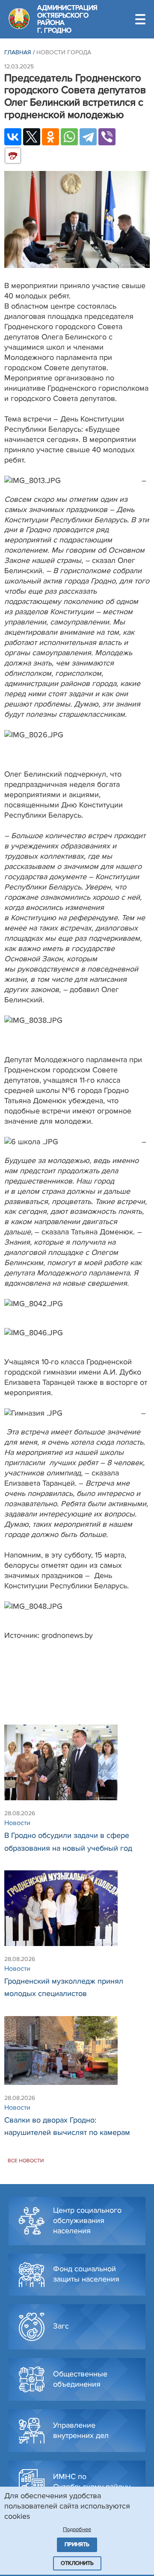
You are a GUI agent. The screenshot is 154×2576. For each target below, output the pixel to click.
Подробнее (77, 2529)
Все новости (26, 2161)
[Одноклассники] (50, 137)
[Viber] (107, 137)
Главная (18, 52)
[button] (140, 19)
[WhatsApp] (69, 137)
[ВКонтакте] (13, 137)
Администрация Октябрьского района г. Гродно (67, 19)
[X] (32, 137)
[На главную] (19, 19)
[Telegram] (88, 137)
